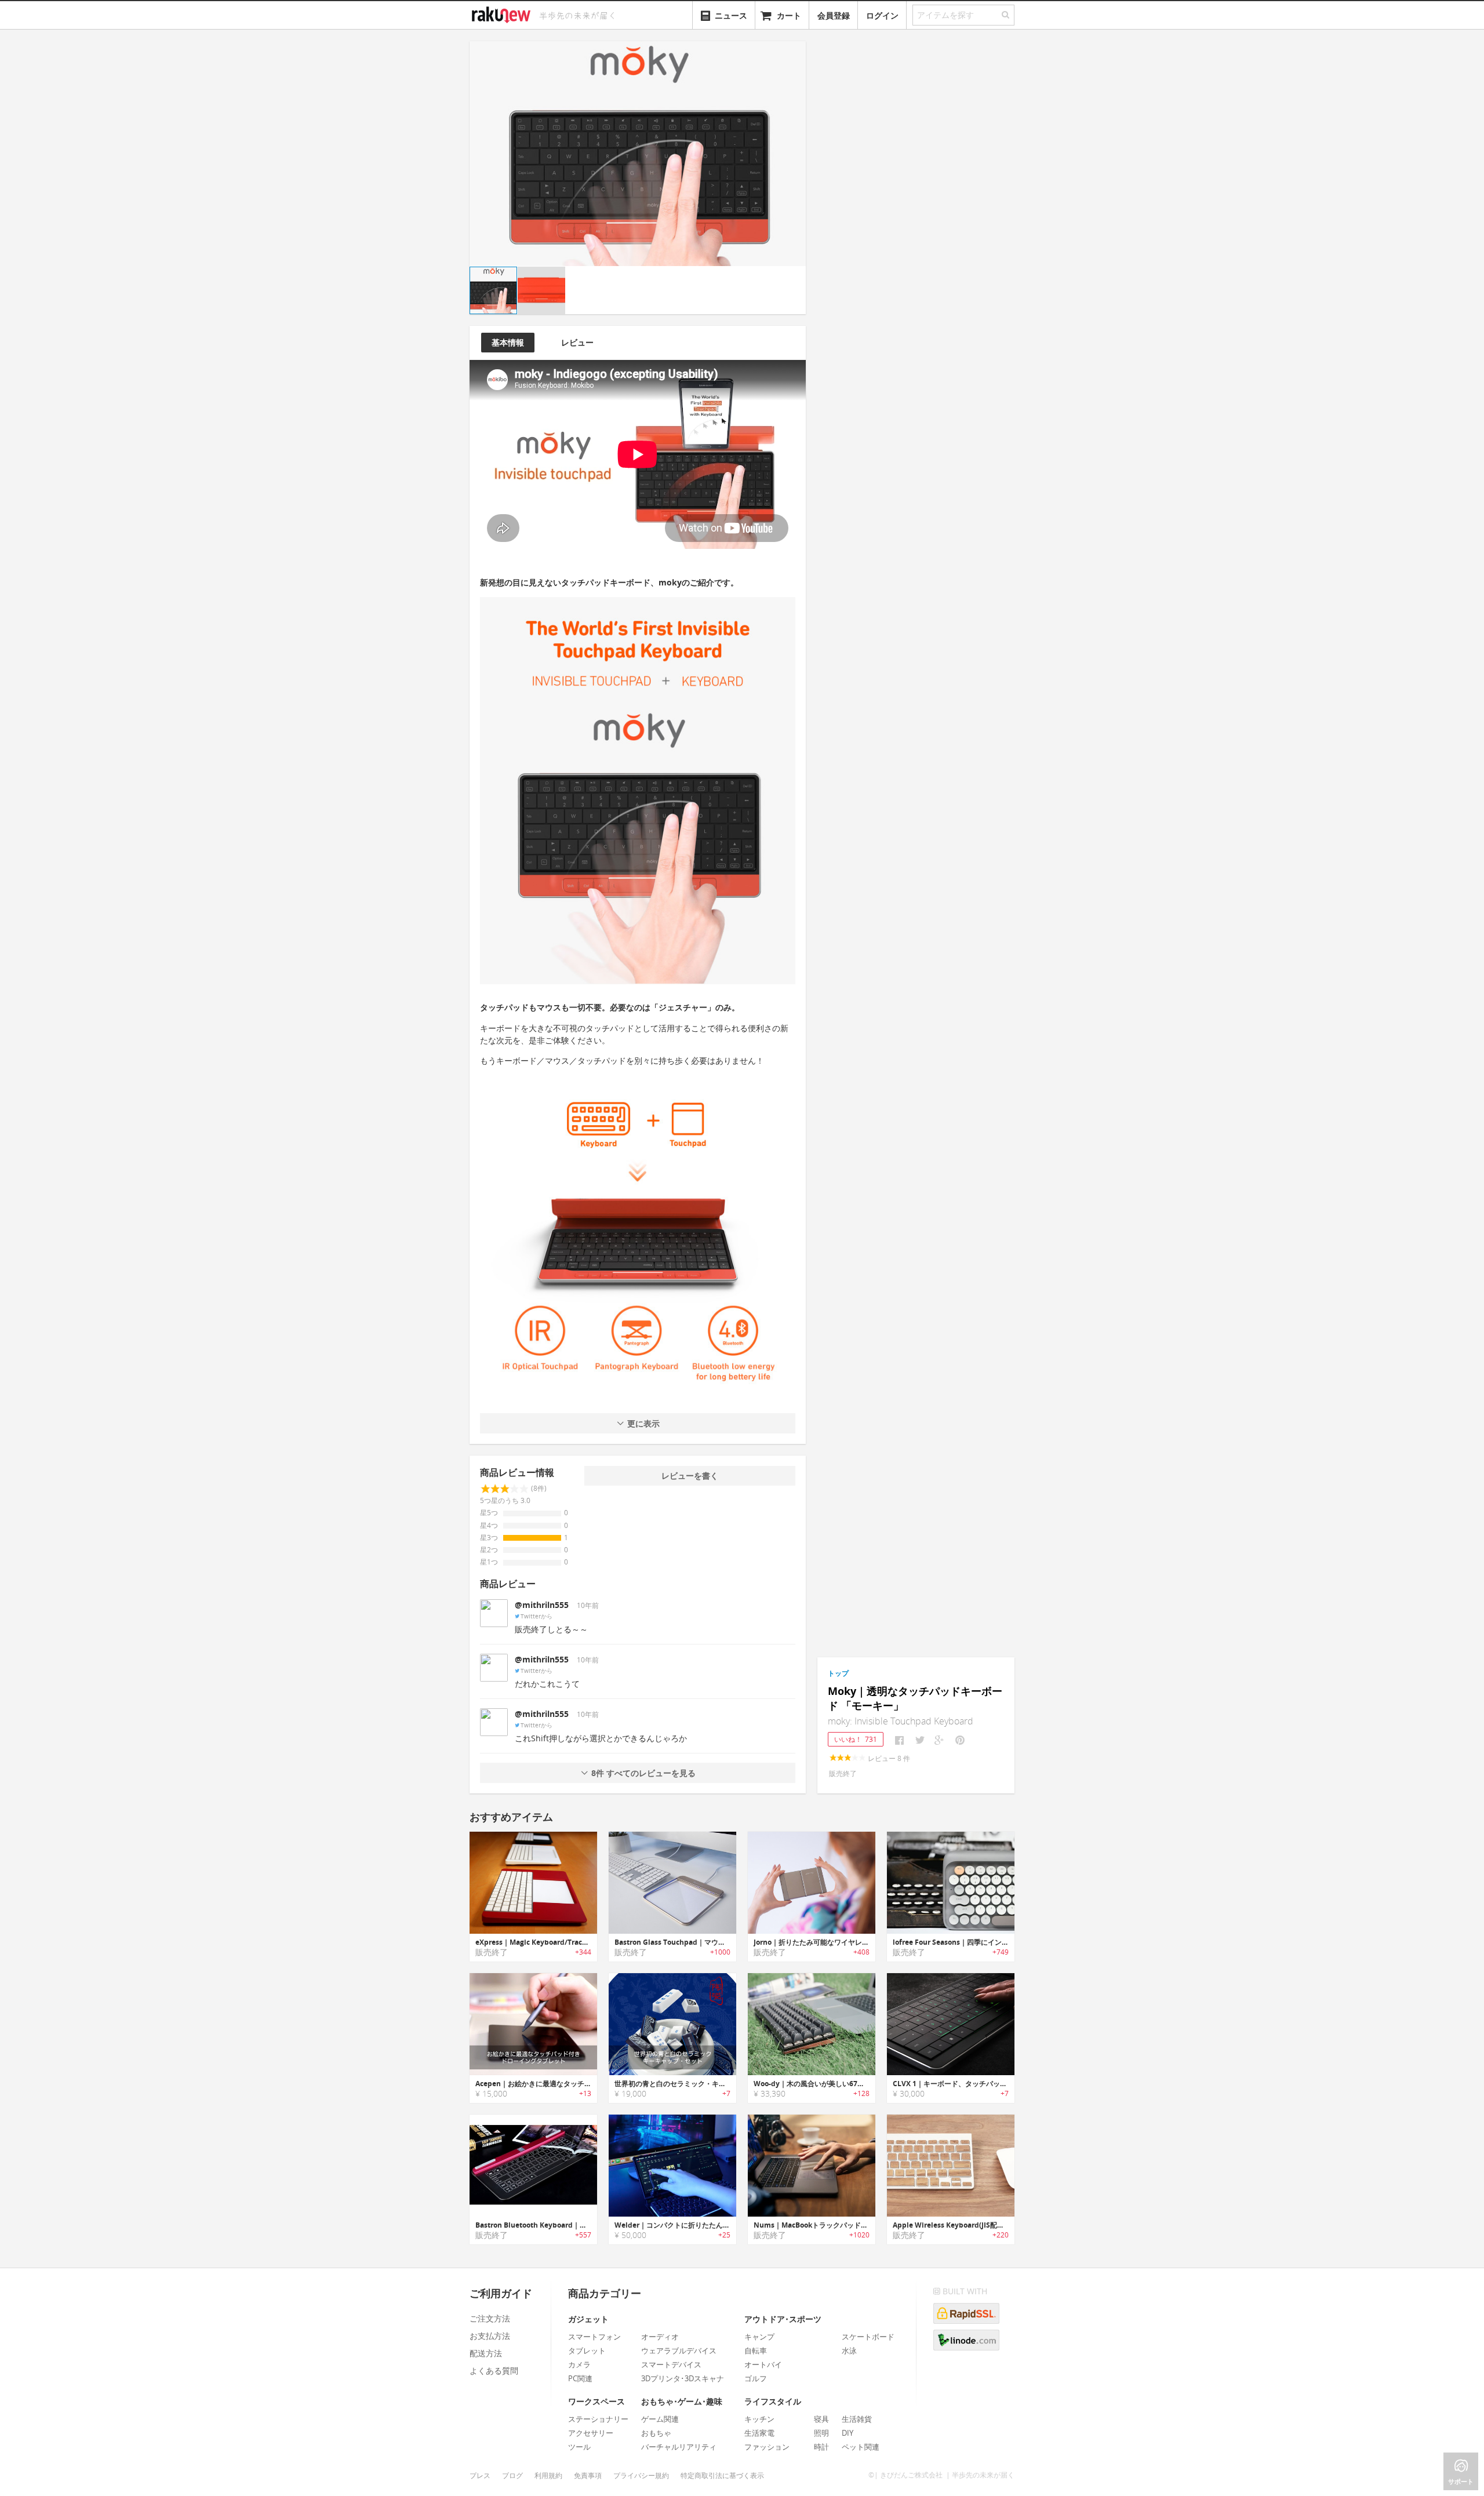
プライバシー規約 (641, 2475)
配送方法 (486, 2353)
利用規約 (548, 2475)
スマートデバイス (671, 2364)
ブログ (512, 2475)
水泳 (849, 2351)
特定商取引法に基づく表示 (722, 2475)
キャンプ (759, 2337)
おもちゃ (656, 2433)
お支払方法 (490, 2336)
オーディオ (660, 2337)
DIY (848, 2433)
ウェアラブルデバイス (679, 2351)
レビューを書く (690, 1476)
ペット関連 (861, 2447)
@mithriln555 (542, 1605)
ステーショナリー (598, 2419)
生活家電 (759, 2433)
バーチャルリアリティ (679, 2447)
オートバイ (763, 2364)
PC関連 (580, 2378)
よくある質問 (494, 2371)
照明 (821, 2433)
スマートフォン (594, 2337)
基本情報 (508, 342)
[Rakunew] (503, 13)
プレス (480, 2475)
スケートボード (868, 2337)
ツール (579, 2447)
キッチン (759, 2419)
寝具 (821, 2419)
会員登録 (834, 15)
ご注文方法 (490, 2318)
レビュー (577, 342)
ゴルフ (756, 2378)
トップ (838, 1673)
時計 (821, 2447)
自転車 (756, 2351)
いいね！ (856, 1739)
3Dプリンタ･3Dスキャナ (683, 2378)
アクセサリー (591, 2433)
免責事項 (588, 2475)
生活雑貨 (857, 2419)
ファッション (767, 2447)
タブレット (587, 2351)
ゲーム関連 (660, 2419)
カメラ (579, 2364)
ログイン (882, 15)
